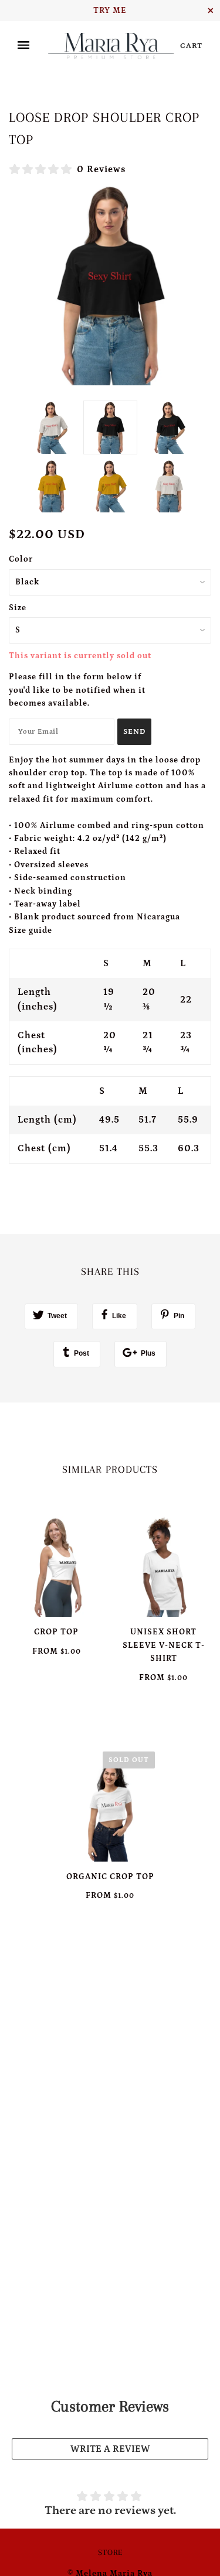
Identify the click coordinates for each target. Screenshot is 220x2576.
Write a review (110, 2449)
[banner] (111, 46)
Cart (191, 46)
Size (18, 608)
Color (21, 559)
